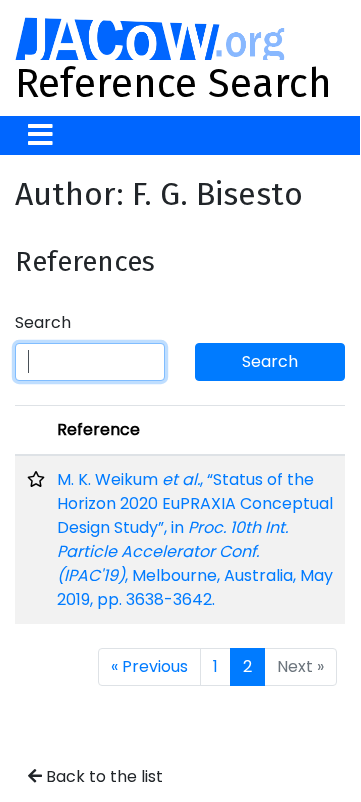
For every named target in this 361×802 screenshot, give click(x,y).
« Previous (149, 666)
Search (43, 322)
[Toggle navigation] (40, 135)
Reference (98, 429)
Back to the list (102, 776)
